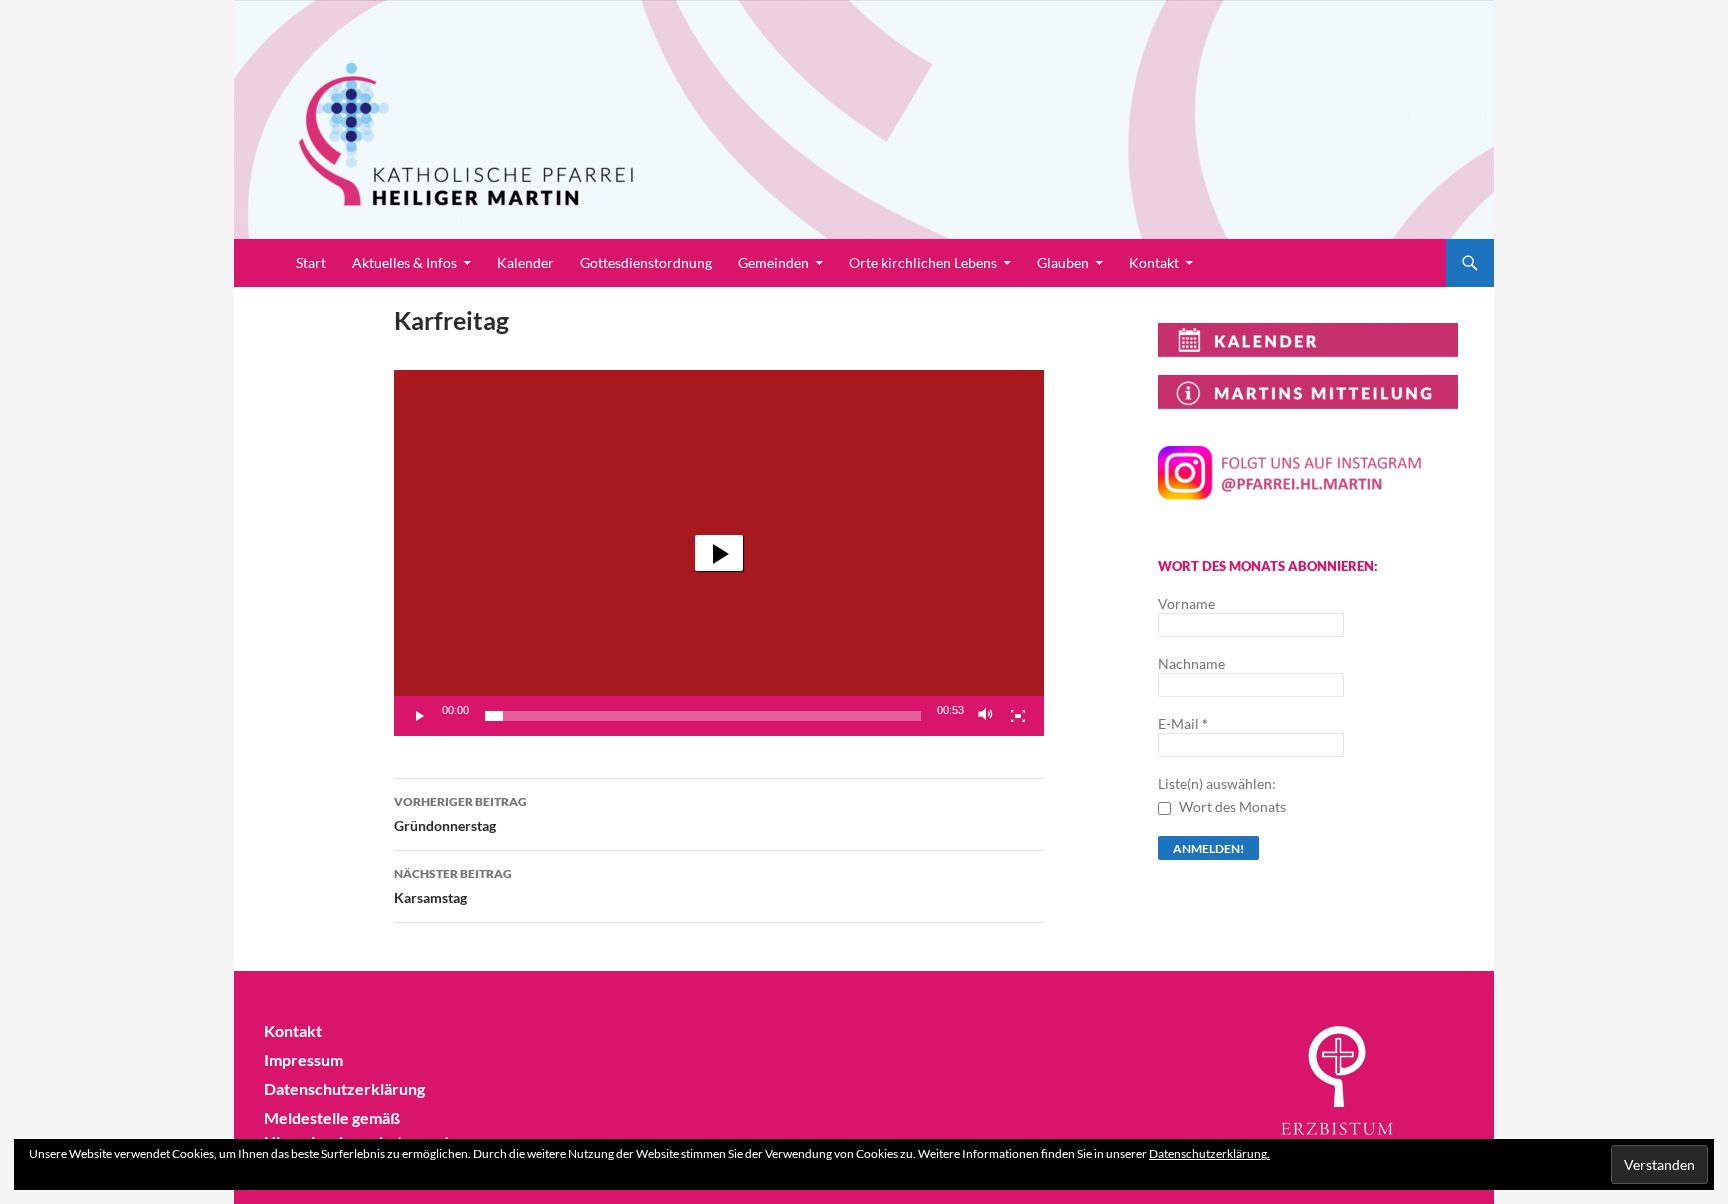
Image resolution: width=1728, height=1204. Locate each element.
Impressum (303, 1059)
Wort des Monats (1231, 806)
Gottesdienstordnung (646, 262)
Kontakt (1154, 262)
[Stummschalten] (986, 716)
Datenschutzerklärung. (1209, 1153)
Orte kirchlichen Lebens (923, 262)
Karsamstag (453, 886)
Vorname (1186, 603)
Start (311, 262)
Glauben (1063, 262)
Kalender (525, 262)
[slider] (703, 716)
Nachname (1191, 663)
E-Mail (1183, 723)
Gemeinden (773, 262)
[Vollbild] (1018, 716)
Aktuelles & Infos (404, 262)
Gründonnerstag (460, 814)
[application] (719, 553)
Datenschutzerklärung (344, 1088)
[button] (719, 553)
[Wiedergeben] (420, 716)
